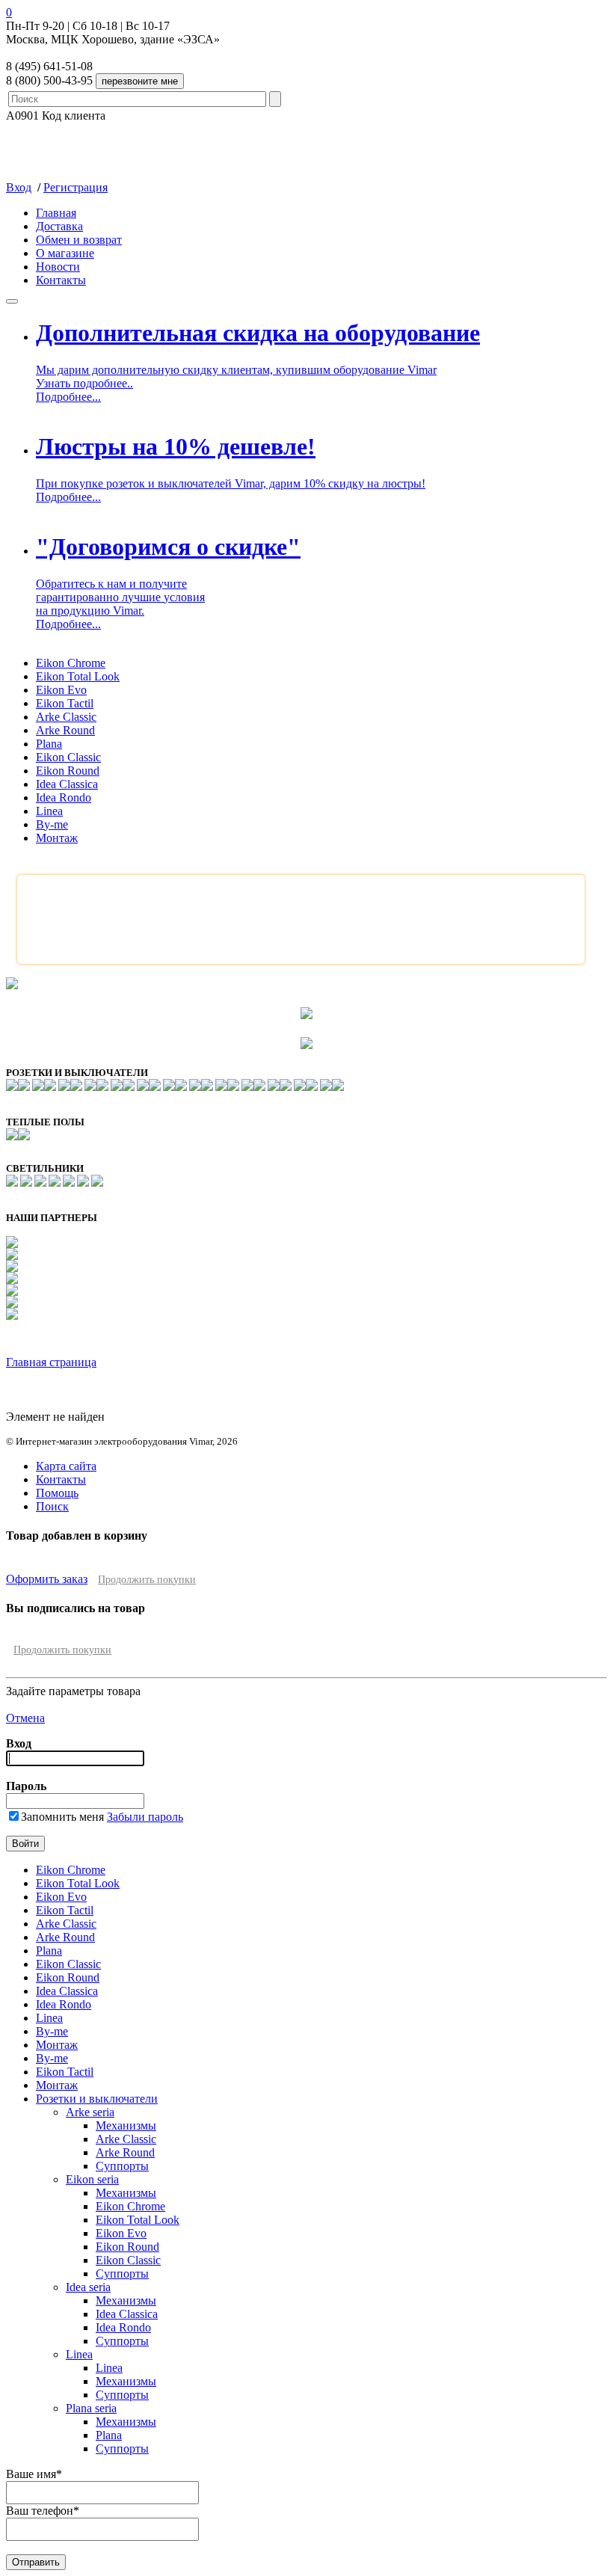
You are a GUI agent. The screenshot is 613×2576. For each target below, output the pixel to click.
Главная (56, 213)
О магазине (65, 253)
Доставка (59, 226)
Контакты (61, 280)
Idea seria (88, 2287)
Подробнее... (68, 397)
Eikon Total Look (78, 676)
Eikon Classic (68, 757)
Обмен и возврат (79, 240)
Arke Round (65, 730)
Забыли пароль (145, 1817)
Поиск (52, 1506)
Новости (58, 267)
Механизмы (126, 2125)
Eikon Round (68, 771)
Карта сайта (66, 1466)
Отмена (25, 1718)
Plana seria (91, 2408)
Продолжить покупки (147, 1580)
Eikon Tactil (65, 703)
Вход (19, 187)
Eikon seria (92, 2179)
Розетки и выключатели (97, 2099)
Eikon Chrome (71, 663)
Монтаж (57, 838)
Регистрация (76, 187)
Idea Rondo (64, 797)
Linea (49, 811)
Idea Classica (67, 784)
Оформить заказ (47, 1579)
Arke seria (90, 2112)
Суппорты (122, 2166)
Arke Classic (66, 717)
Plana (49, 744)
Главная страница (51, 1362)
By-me (52, 824)
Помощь (57, 1493)
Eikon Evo (61, 690)
